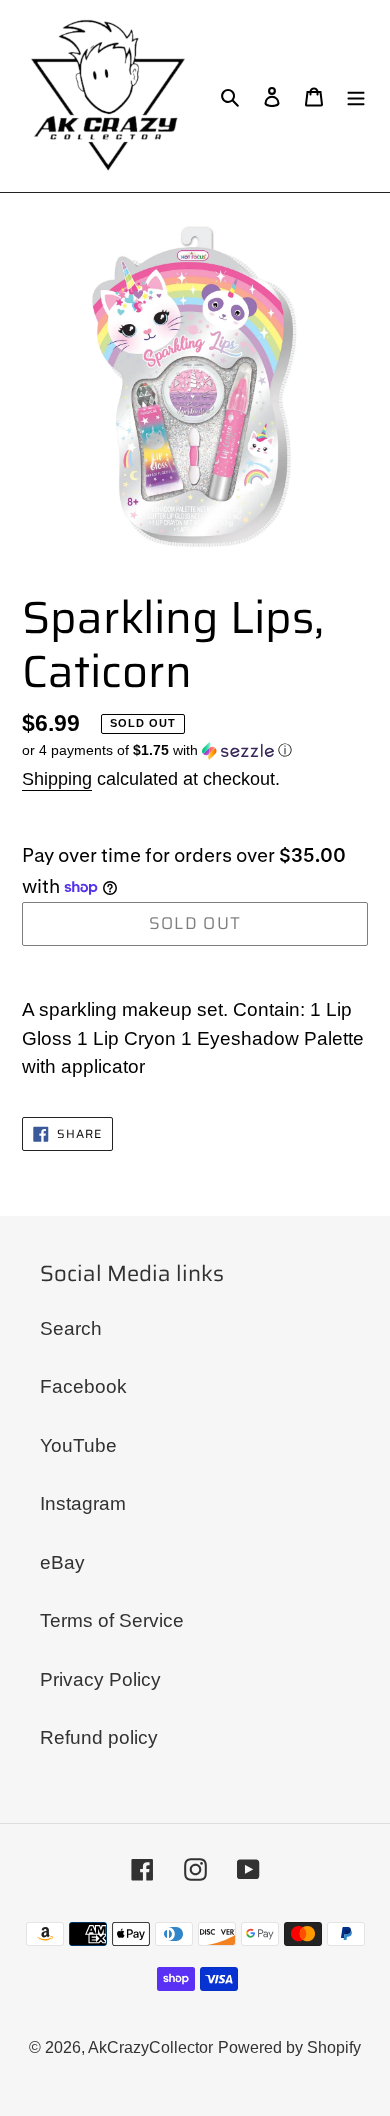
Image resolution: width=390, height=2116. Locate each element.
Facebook (83, 1386)
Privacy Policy (100, 1679)
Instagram (83, 1503)
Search (71, 1328)
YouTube (78, 1445)
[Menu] (356, 96)
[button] (157, 750)
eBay (62, 1562)
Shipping (57, 779)
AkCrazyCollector (150, 2047)
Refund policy (99, 1737)
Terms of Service (112, 1620)
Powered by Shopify (289, 2047)
